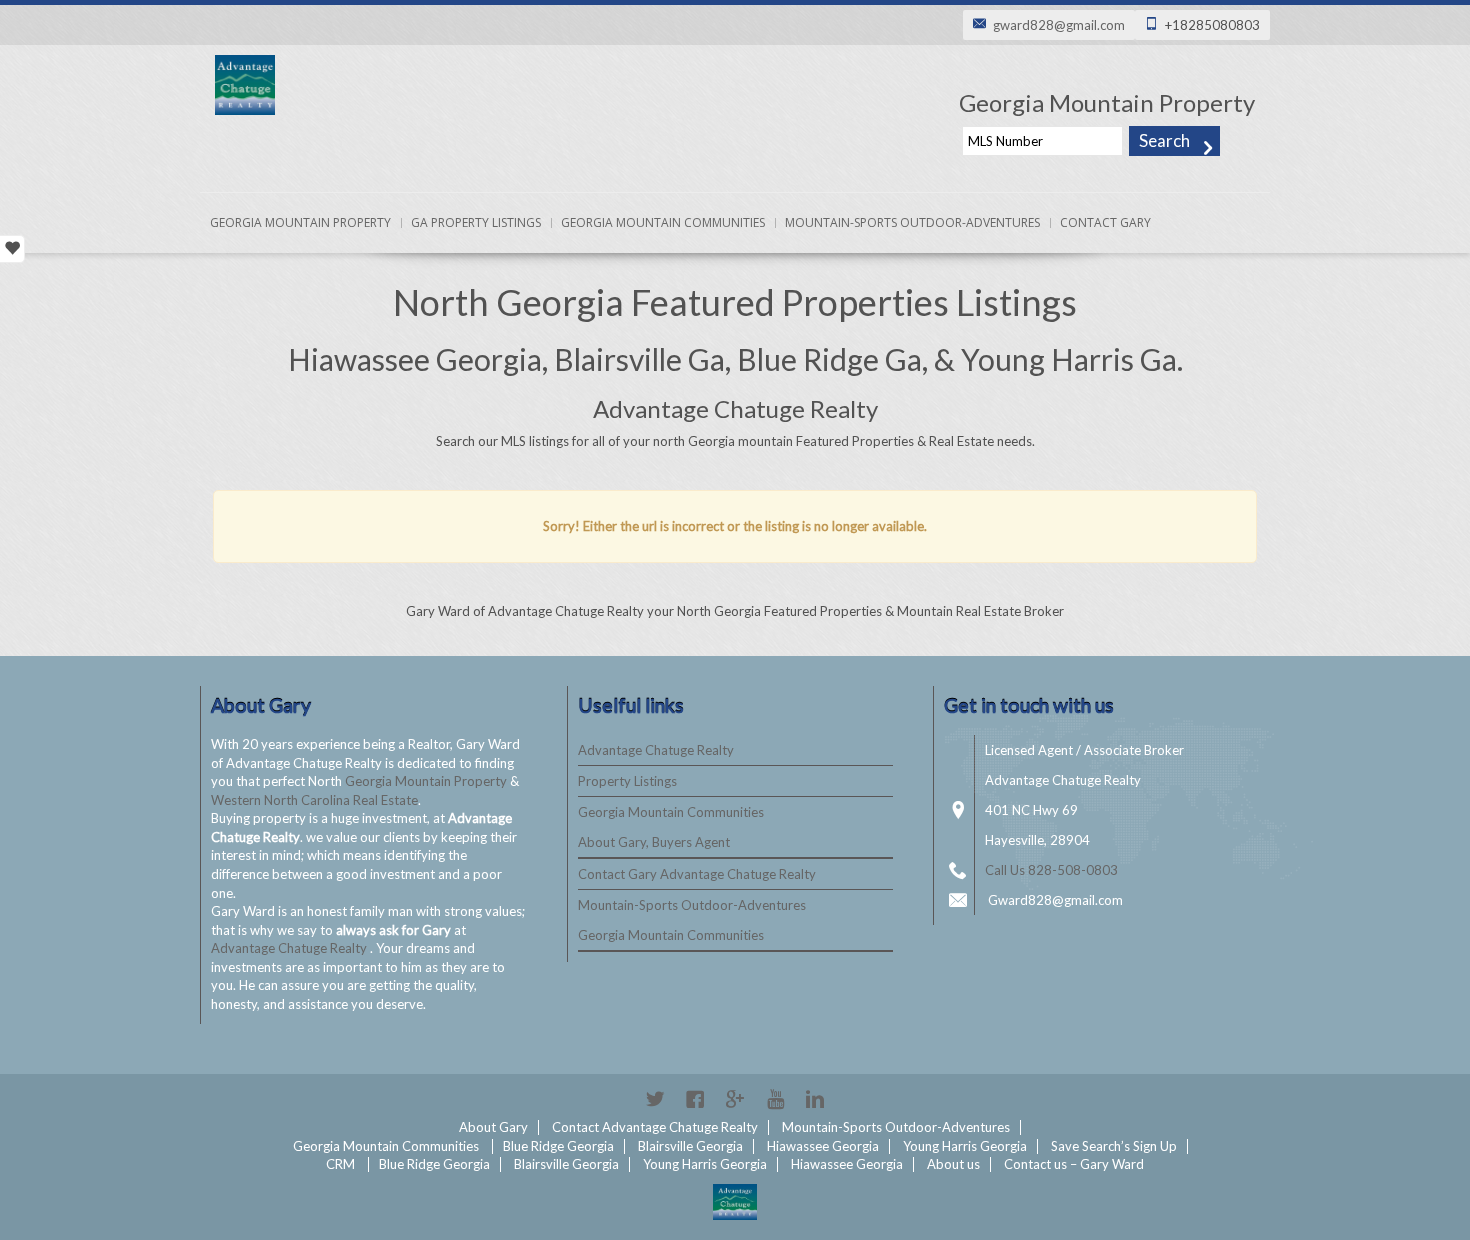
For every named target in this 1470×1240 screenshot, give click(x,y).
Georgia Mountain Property (300, 222)
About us (953, 1164)
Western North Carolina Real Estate (314, 800)
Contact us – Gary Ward (1074, 1164)
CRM (340, 1164)
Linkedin (815, 1099)
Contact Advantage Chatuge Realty (655, 1127)
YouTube (775, 1099)
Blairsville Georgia (690, 1146)
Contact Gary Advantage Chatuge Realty (697, 874)
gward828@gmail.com (1059, 25)
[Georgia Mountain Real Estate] (735, 1202)
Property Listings (627, 781)
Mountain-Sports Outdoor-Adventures (912, 222)
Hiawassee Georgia (823, 1146)
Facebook (695, 1099)
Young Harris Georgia (965, 1146)
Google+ (735, 1099)
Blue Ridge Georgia (558, 1146)
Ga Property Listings (476, 222)
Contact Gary (1105, 222)
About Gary (493, 1127)
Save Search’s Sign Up (1114, 1146)
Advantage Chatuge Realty (290, 948)
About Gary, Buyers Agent (654, 842)
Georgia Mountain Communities (663, 222)
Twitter (655, 1099)
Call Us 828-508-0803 (1051, 870)
